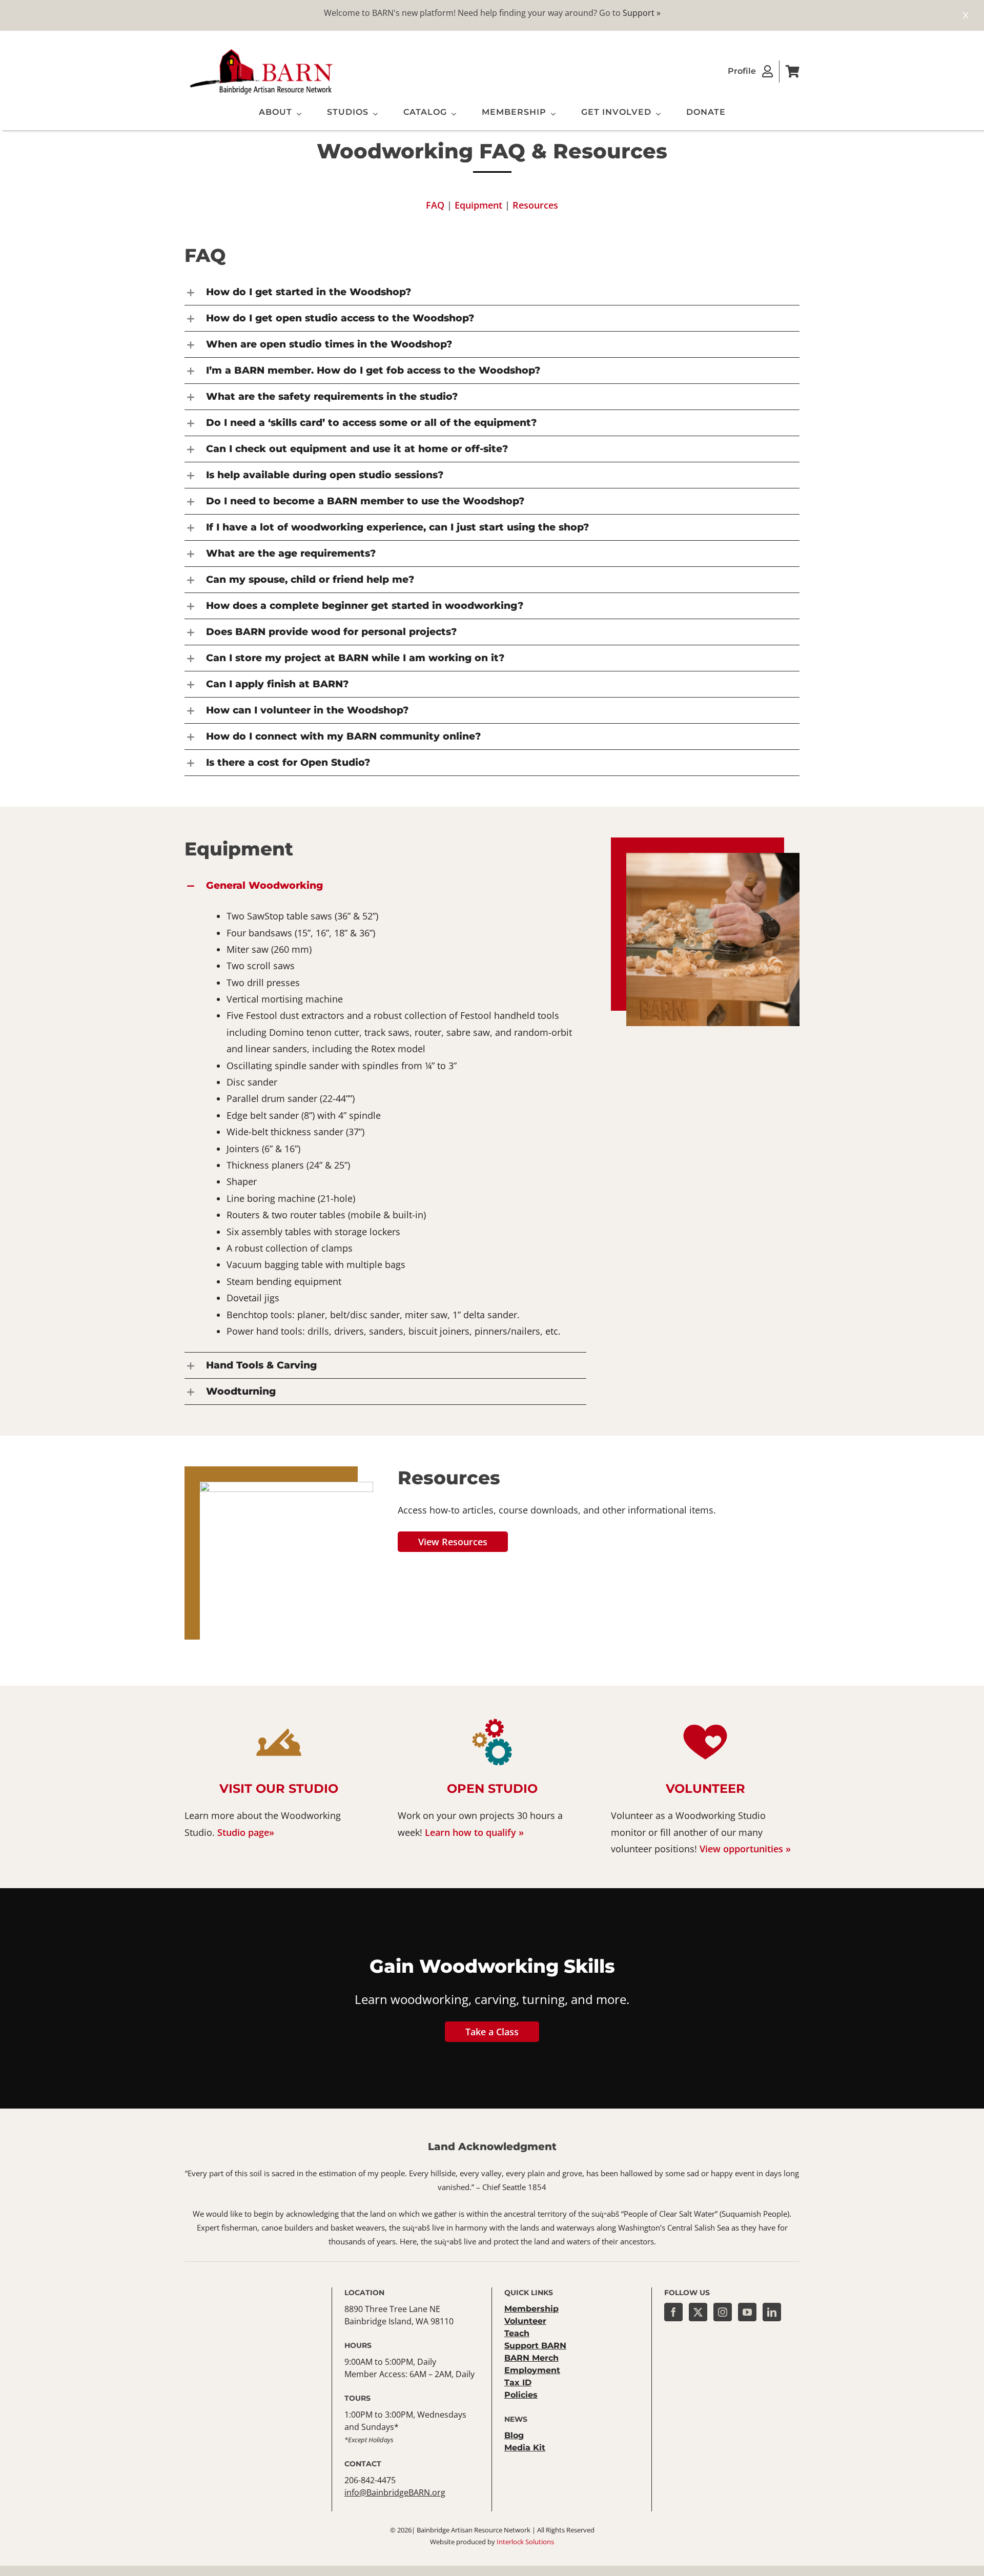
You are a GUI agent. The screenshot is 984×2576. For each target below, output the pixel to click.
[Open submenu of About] (297, 114)
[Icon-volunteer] (705, 1721)
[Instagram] (723, 2312)
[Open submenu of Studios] (373, 114)
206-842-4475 (370, 2480)
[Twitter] (698, 2312)
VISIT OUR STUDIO (279, 1788)
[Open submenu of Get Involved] (656, 114)
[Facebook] (673, 2312)
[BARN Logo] (261, 51)
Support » (642, 13)
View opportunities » (745, 1849)
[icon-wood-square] (279, 1721)
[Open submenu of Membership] (551, 114)
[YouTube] (747, 2312)
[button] (385, 886)
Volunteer (705, 1788)
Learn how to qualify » (474, 1832)
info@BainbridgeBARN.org (395, 2492)
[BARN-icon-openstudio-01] (492, 1721)
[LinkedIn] (772, 2312)
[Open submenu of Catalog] (452, 114)
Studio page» (246, 1832)
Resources (535, 205)
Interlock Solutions (525, 2542)
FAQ (435, 205)
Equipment (478, 205)
